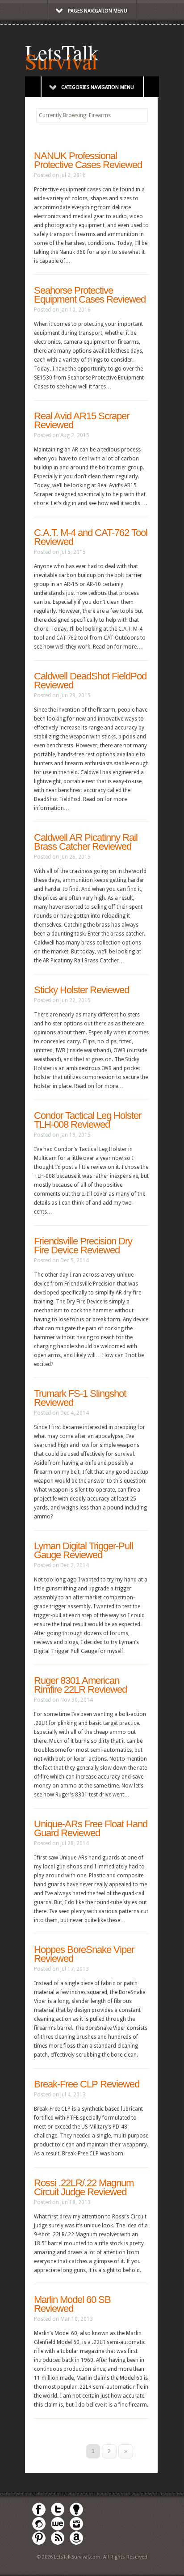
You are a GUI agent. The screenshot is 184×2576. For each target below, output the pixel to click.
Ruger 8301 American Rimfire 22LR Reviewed (80, 1685)
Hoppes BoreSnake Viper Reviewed (84, 1954)
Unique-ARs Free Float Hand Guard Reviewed (91, 1828)
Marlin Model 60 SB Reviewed (72, 2304)
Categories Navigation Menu (98, 87)
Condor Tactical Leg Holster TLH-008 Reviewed (88, 1120)
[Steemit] (39, 2529)
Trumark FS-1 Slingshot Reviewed (80, 1398)
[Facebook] (39, 2515)
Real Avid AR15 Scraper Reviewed (82, 420)
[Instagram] (76, 2529)
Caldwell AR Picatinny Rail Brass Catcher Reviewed (86, 842)
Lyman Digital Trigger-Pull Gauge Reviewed (84, 1550)
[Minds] (76, 2515)
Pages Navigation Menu (98, 11)
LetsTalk (62, 52)
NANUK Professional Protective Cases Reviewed (88, 160)
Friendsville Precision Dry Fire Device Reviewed (83, 1246)
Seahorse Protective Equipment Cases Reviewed (90, 295)
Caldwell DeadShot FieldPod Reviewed (90, 681)
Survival (61, 61)
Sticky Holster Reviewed (82, 990)
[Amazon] (76, 2543)
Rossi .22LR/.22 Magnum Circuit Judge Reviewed (84, 2187)
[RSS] (58, 2543)
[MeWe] (58, 2529)
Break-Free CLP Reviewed (87, 2084)
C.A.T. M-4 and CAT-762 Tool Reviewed (91, 537)
